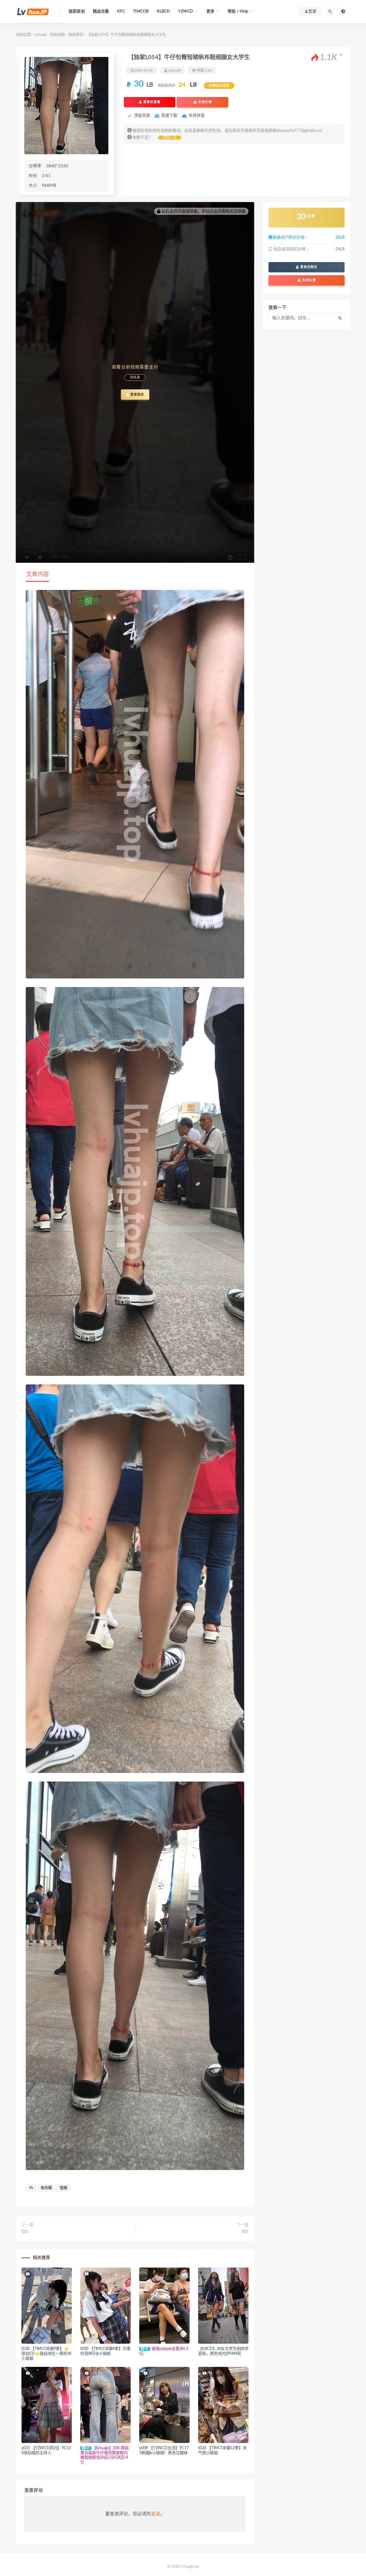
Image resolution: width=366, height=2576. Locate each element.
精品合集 (101, 11)
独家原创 (77, 11)
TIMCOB (141, 11)
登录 (156, 2514)
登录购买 (137, 395)
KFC (121, 11)
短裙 (63, 2188)
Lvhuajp (40, 35)
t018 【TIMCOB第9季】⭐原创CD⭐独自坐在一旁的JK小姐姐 (46, 2354)
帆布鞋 (46, 2188)
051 (25, 2232)
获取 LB (170, 138)
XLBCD (163, 11)
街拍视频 (57, 35)
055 (245, 2232)
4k (31, 2188)
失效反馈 (204, 102)
